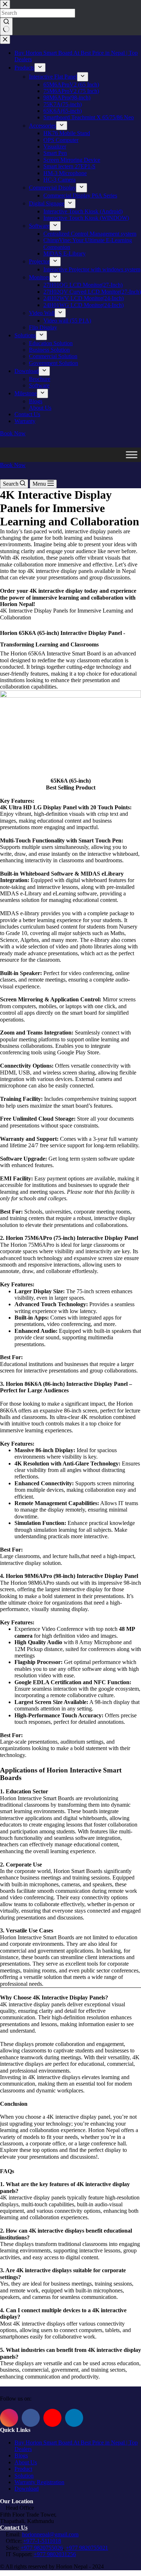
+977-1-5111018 (42, 2541)
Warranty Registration (39, 2482)
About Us (26, 2462)
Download (27, 2489)
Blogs (21, 2455)
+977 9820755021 (87, 2548)
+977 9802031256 (55, 2554)
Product (23, 2469)
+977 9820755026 (42, 2548)
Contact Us (14, 2528)
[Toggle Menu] (132, 455)
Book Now (13, 465)
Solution (24, 2476)
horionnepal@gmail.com (50, 2534)
